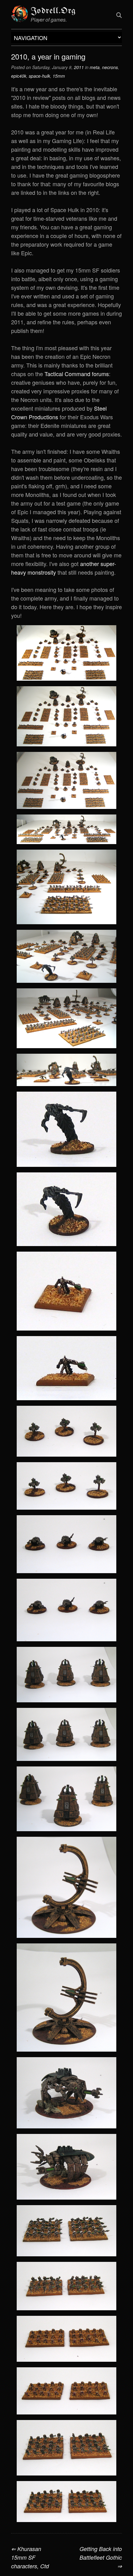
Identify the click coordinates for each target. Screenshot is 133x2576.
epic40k (19, 76)
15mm (59, 76)
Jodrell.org (53, 11)
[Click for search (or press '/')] (119, 15)
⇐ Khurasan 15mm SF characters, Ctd (30, 2557)
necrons (110, 67)
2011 (79, 67)
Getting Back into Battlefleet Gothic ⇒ (101, 2557)
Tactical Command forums (77, 374)
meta (95, 67)
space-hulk (39, 76)
